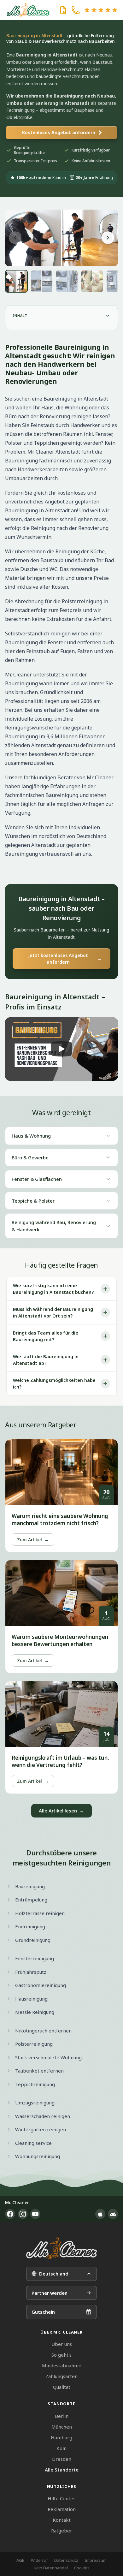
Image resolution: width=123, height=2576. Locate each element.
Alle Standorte (62, 2470)
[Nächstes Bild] (108, 238)
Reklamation (62, 2509)
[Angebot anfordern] (63, 10)
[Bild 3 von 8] (67, 281)
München (62, 2427)
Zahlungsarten (61, 2376)
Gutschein (43, 2312)
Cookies (82, 2568)
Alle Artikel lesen (61, 1811)
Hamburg (61, 2437)
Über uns (62, 2344)
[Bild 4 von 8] (92, 281)
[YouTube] (35, 2214)
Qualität (62, 2387)
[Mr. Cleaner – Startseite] (61, 2248)
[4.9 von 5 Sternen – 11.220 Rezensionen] (101, 10)
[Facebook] (10, 2214)
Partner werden (50, 2293)
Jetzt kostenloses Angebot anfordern (65, 959)
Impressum (96, 2560)
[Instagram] (23, 2214)
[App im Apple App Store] (100, 2214)
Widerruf (39, 2560)
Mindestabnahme (62, 2365)
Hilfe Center (61, 2498)
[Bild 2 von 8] (42, 281)
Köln (61, 2448)
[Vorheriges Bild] (15, 238)
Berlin (62, 2416)
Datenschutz (66, 2560)
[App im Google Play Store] (113, 2214)
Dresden (62, 2459)
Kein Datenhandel (51, 2568)
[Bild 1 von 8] (16, 281)
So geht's (61, 2355)
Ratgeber (62, 2531)
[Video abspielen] (61, 1049)
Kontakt (62, 2520)
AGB (20, 2560)
